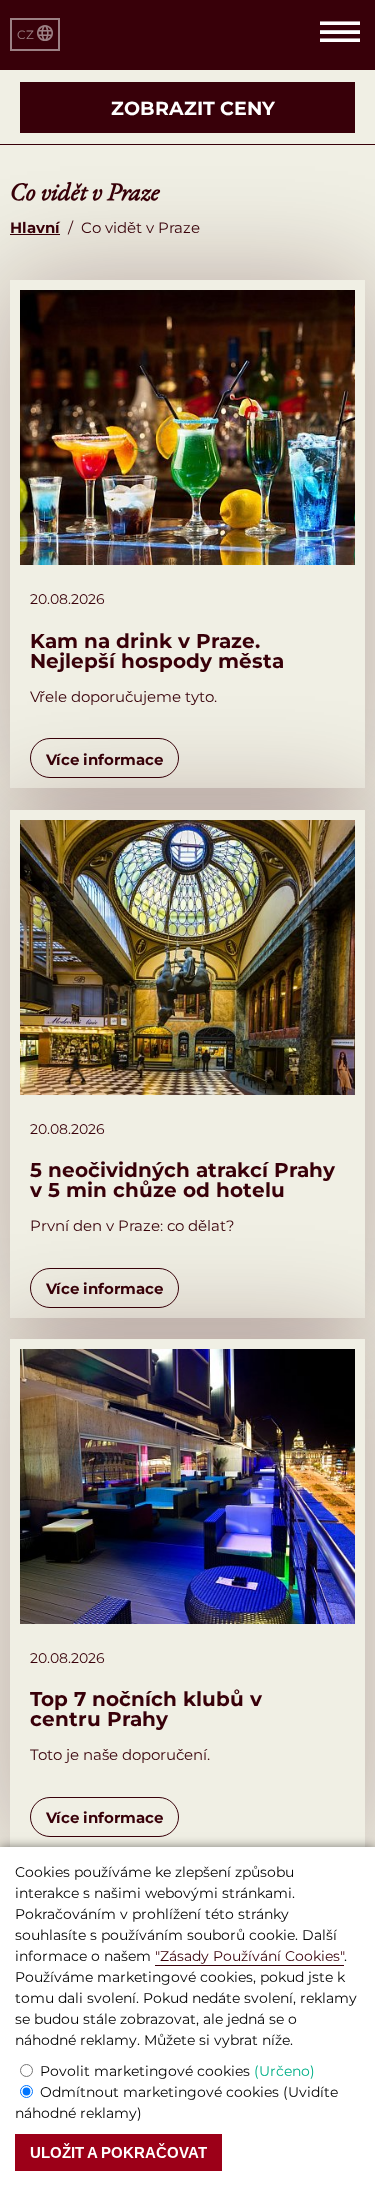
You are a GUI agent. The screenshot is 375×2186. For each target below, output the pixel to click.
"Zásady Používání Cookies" (249, 1956)
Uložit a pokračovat (118, 2152)
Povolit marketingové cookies (177, 2071)
